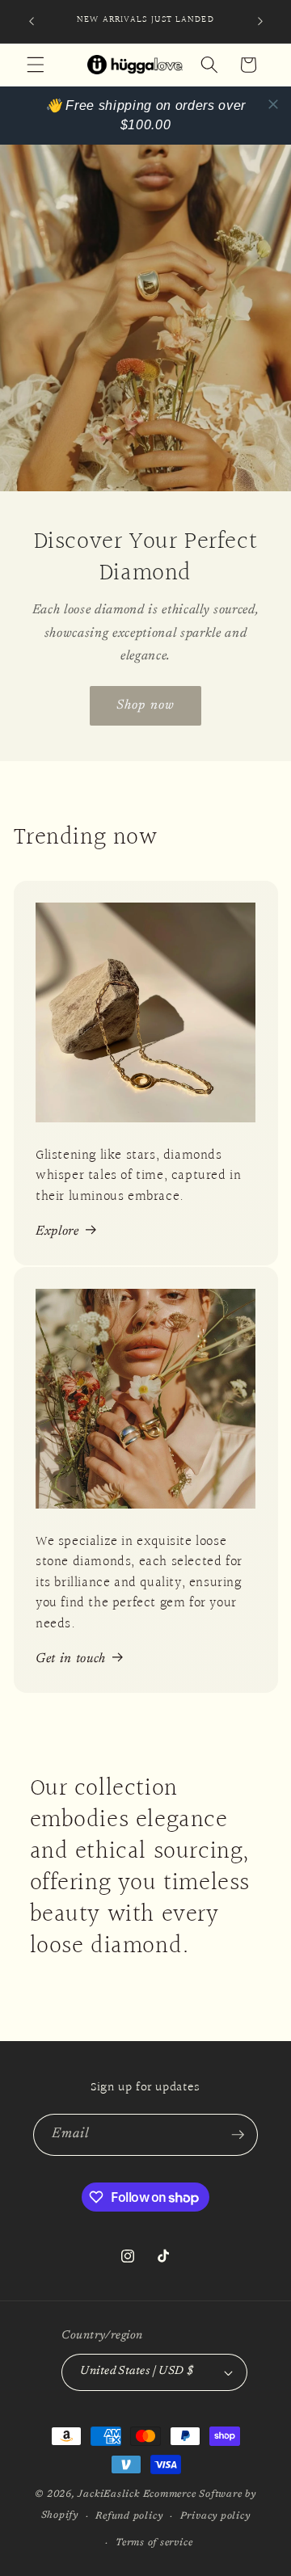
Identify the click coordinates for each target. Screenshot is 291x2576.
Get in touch (71, 1659)
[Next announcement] (260, 22)
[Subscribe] (238, 2135)
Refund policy (129, 2516)
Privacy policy (215, 2516)
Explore (57, 1231)
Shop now (145, 705)
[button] (36, 65)
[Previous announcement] (32, 22)
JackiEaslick (108, 2494)
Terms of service (154, 2543)
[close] (273, 104)
